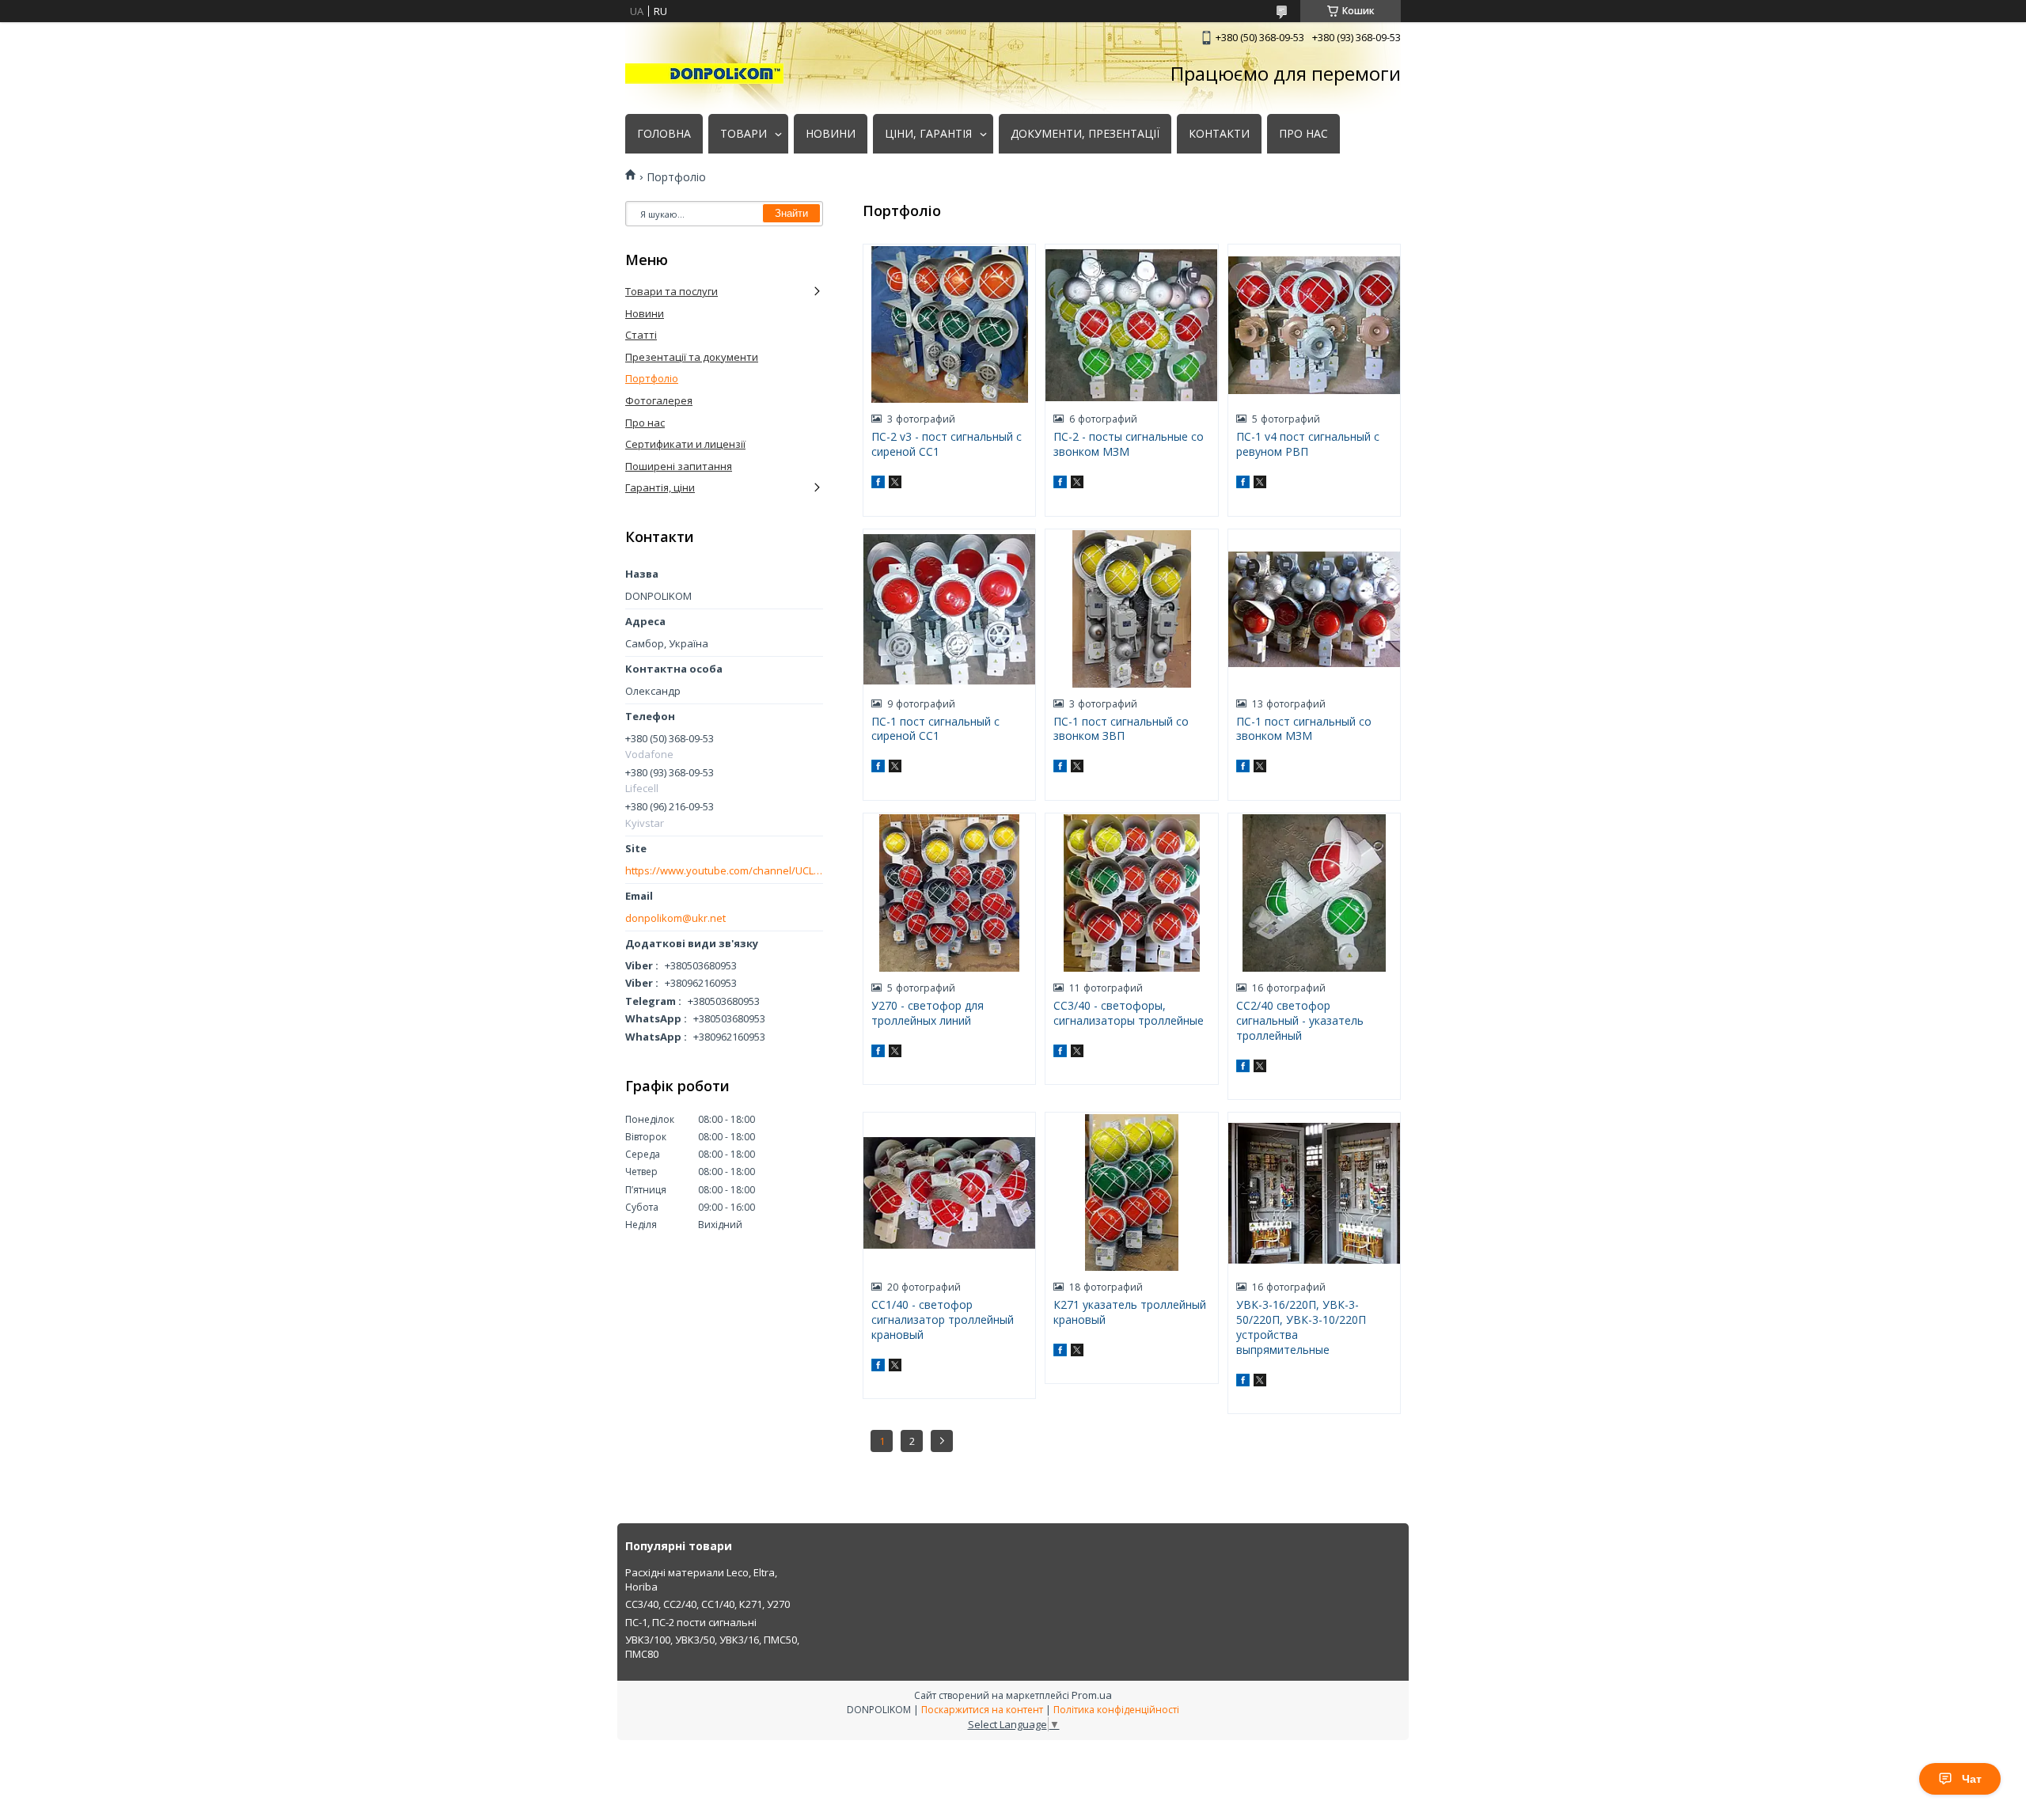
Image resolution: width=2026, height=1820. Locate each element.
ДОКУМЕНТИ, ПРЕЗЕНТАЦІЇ (1085, 134)
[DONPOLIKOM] (704, 74)
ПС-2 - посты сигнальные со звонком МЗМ (1129, 444)
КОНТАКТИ (1219, 134)
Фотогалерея (659, 400)
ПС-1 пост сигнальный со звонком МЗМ (1304, 729)
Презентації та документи (692, 357)
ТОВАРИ (744, 134)
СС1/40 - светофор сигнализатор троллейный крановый (943, 1319)
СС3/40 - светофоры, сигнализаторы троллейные (1129, 1013)
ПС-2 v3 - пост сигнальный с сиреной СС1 (947, 444)
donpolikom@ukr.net (675, 918)
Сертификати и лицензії (685, 444)
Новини (645, 313)
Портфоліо (652, 378)
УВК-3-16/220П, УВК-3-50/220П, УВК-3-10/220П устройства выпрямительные (1301, 1327)
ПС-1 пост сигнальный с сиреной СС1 (935, 729)
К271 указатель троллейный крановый (1130, 1312)
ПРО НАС (1303, 134)
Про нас (645, 423)
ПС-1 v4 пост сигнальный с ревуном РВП (1308, 444)
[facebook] (878, 484)
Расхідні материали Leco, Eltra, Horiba (701, 1579)
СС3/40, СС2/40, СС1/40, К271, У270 (708, 1604)
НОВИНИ (831, 134)
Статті (641, 335)
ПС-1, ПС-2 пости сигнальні (691, 1622)
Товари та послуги (672, 291)
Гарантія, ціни (660, 487)
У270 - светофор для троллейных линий (928, 1013)
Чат (1972, 1779)
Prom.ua (1092, 1695)
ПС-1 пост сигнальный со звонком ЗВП (1121, 729)
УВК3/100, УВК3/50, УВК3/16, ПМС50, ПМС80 (712, 1647)
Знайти (791, 213)
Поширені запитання (679, 466)
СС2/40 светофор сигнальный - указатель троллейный (1300, 1020)
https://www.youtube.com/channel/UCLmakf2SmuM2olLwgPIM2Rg (724, 871)
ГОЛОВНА (664, 134)
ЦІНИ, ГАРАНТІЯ (928, 134)
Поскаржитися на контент (982, 1710)
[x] (895, 484)
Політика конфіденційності (1116, 1710)
